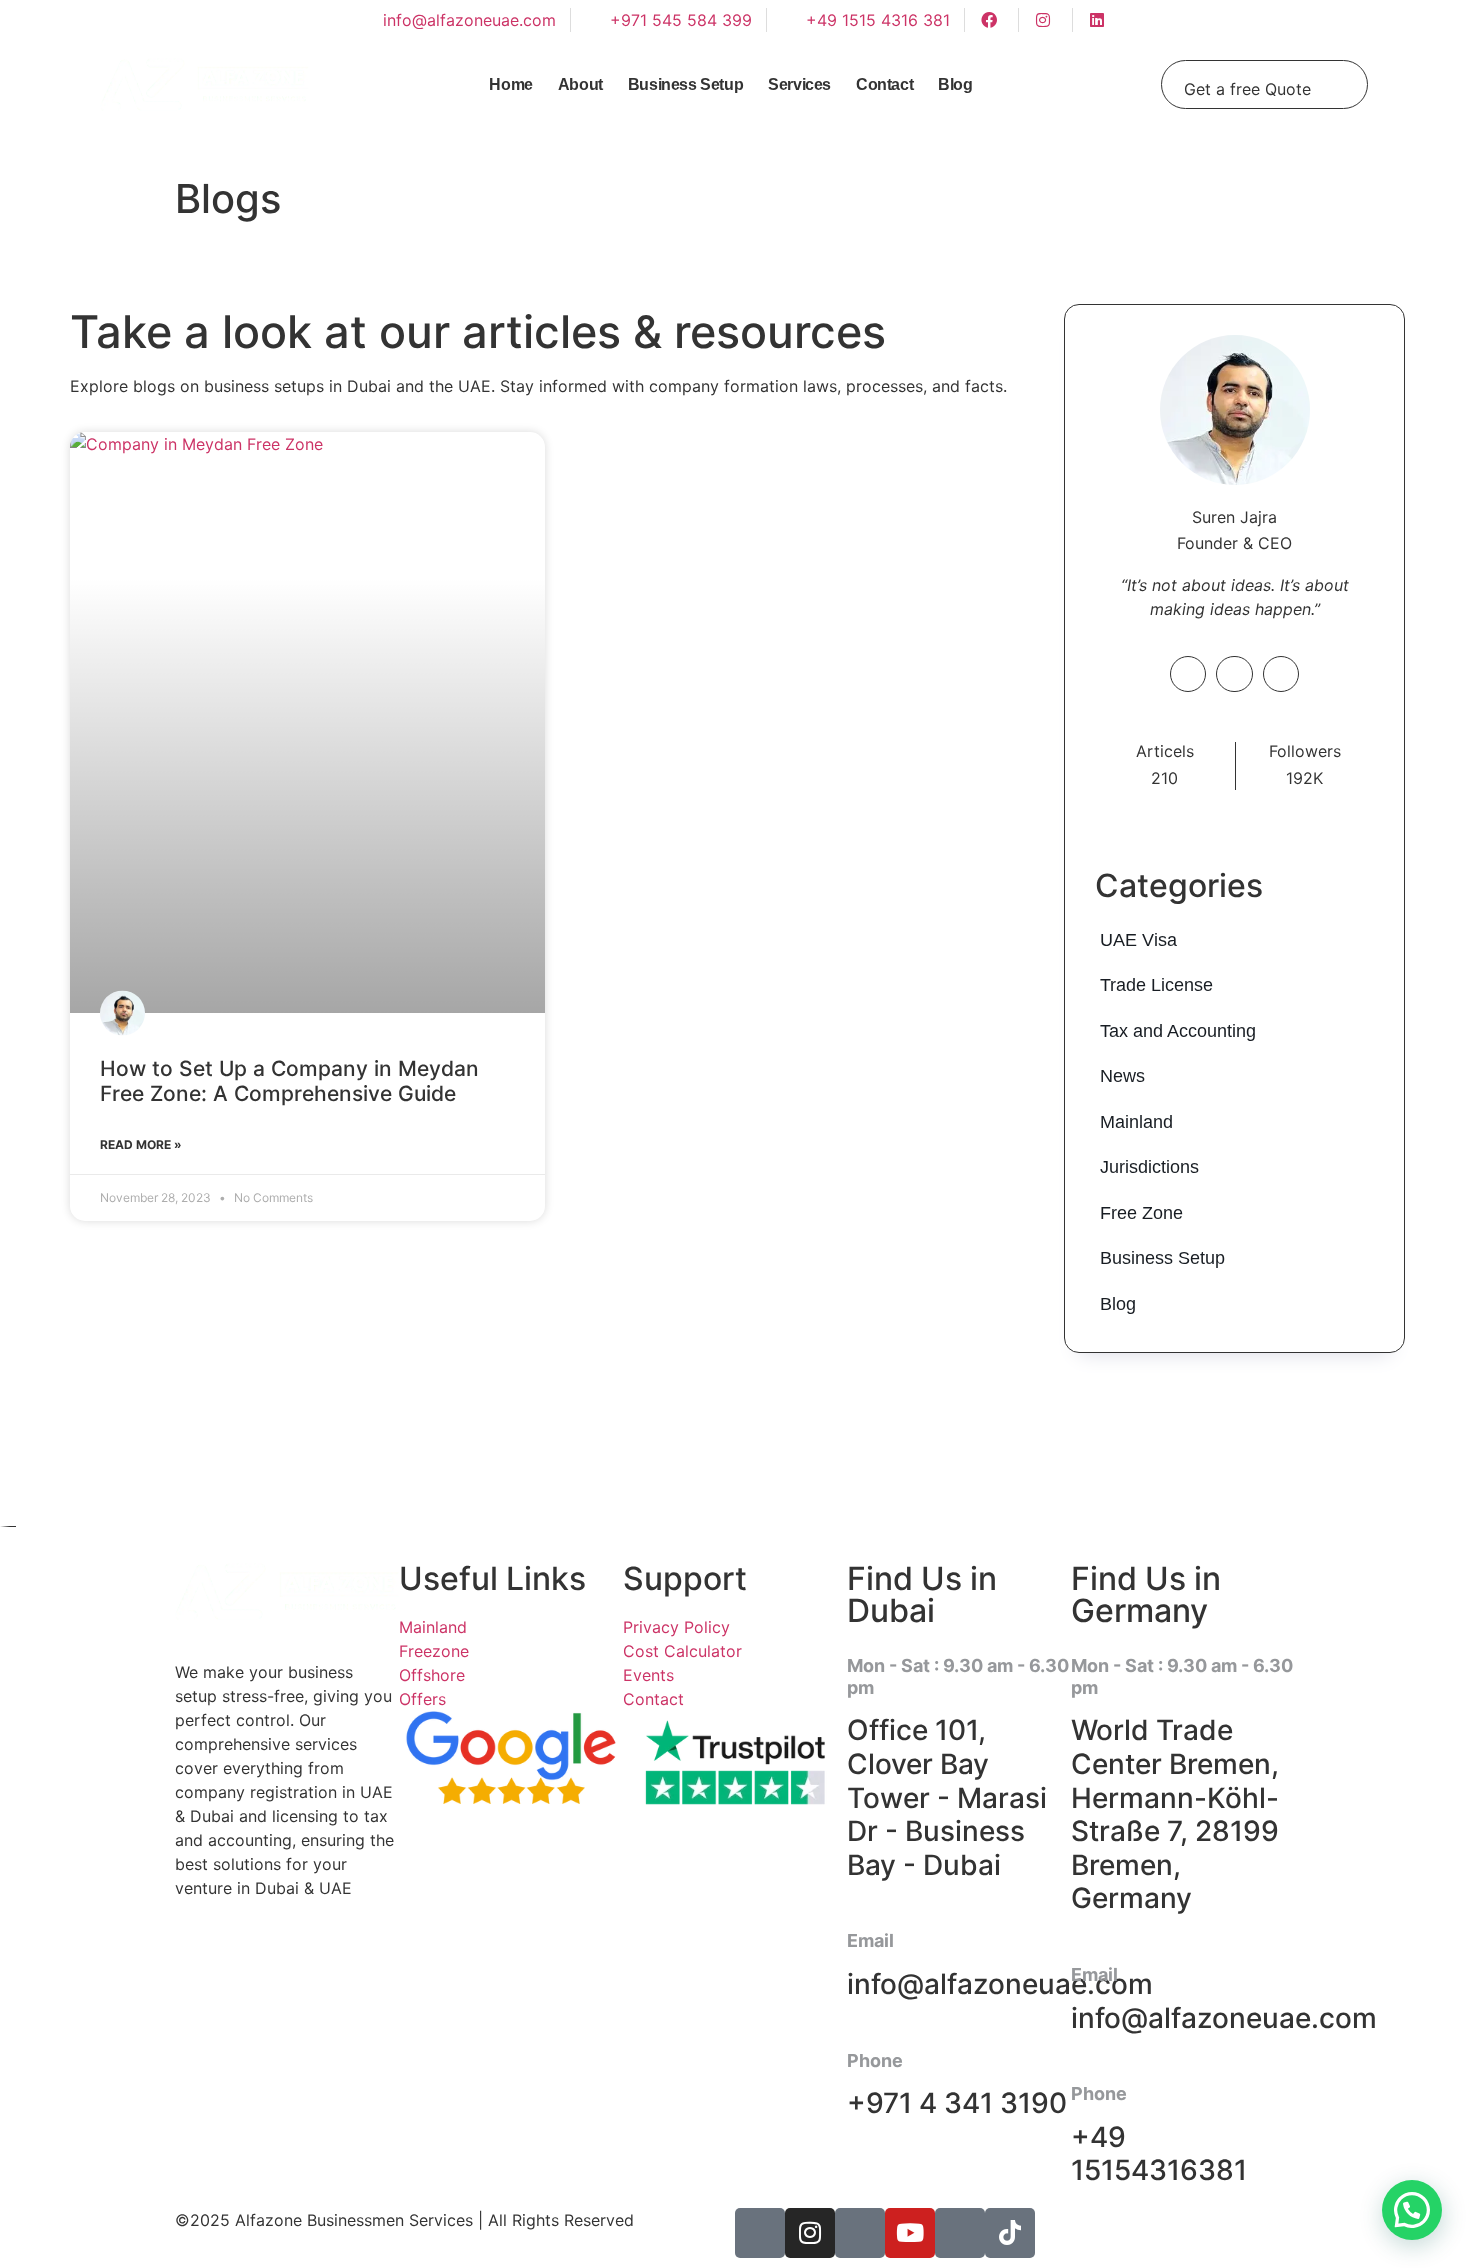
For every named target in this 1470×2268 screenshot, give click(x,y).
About (580, 84)
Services (799, 84)
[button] (1412, 2210)
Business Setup (685, 84)
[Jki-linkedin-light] (860, 2233)
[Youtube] (910, 2233)
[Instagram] (810, 2233)
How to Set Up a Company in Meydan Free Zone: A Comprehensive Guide (289, 1081)
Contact (884, 84)
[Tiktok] (1010, 2233)
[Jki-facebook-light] (760, 2233)
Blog (955, 84)
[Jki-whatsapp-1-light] (960, 2233)
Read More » (141, 1144)
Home (510, 84)
